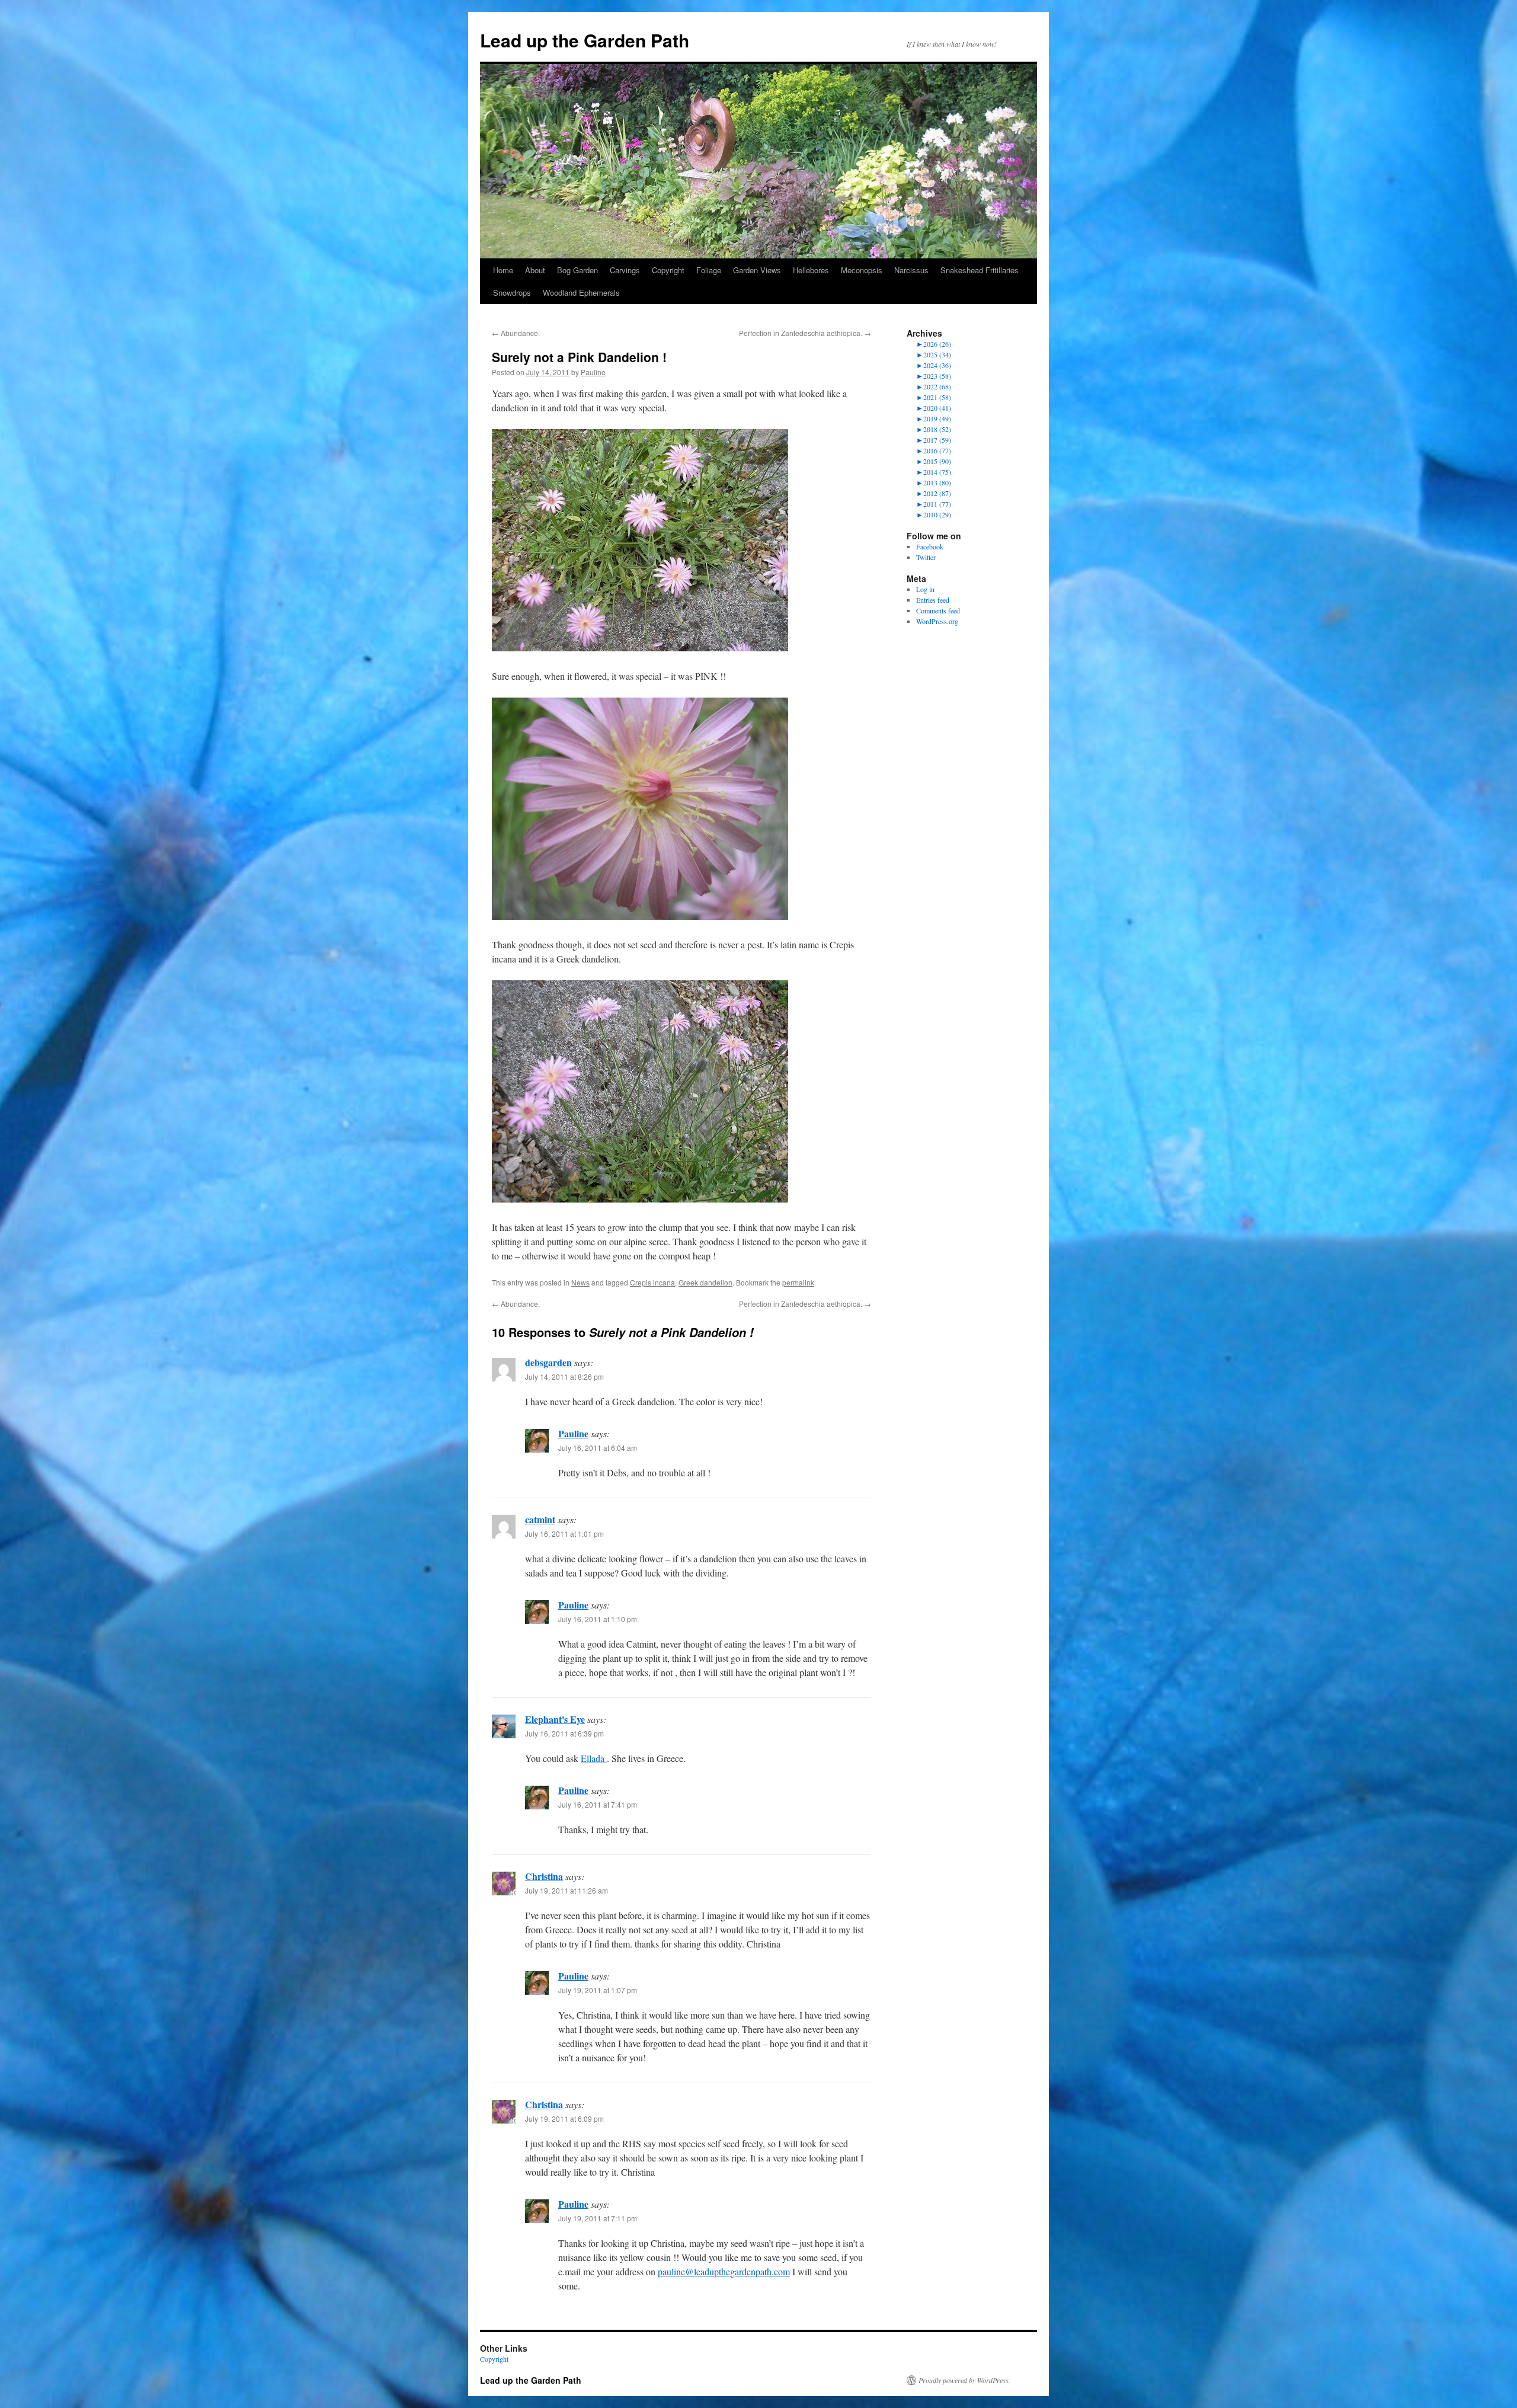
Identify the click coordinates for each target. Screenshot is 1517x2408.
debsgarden (548, 1362)
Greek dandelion (705, 1282)
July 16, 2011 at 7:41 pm (598, 1804)
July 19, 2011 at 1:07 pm (598, 1990)
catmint (540, 1519)
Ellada (594, 1758)
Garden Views (757, 270)
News (580, 1282)
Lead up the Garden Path (585, 40)
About (535, 270)
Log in (925, 589)
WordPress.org (937, 621)
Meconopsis (862, 270)
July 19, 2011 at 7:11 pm (598, 2218)
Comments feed (938, 610)
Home (503, 270)
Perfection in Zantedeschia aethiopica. (805, 333)
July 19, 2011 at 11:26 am (567, 1890)
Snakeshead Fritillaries (980, 270)
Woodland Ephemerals (581, 292)
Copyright (668, 270)
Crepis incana (652, 1282)
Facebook (930, 546)
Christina (544, 1876)
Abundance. (516, 333)
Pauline (593, 372)
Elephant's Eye (555, 1719)
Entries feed (933, 600)
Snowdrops (512, 292)
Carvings (625, 270)
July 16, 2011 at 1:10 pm (598, 1619)
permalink (798, 1282)
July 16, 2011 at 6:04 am (598, 1448)
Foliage (709, 270)
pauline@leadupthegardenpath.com (724, 2271)
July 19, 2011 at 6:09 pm (564, 2118)
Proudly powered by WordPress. (964, 2380)
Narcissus (911, 270)
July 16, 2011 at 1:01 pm (564, 1534)
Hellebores (811, 270)
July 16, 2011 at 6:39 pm (564, 1733)
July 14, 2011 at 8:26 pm (564, 1376)
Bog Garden (577, 270)
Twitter (926, 557)
